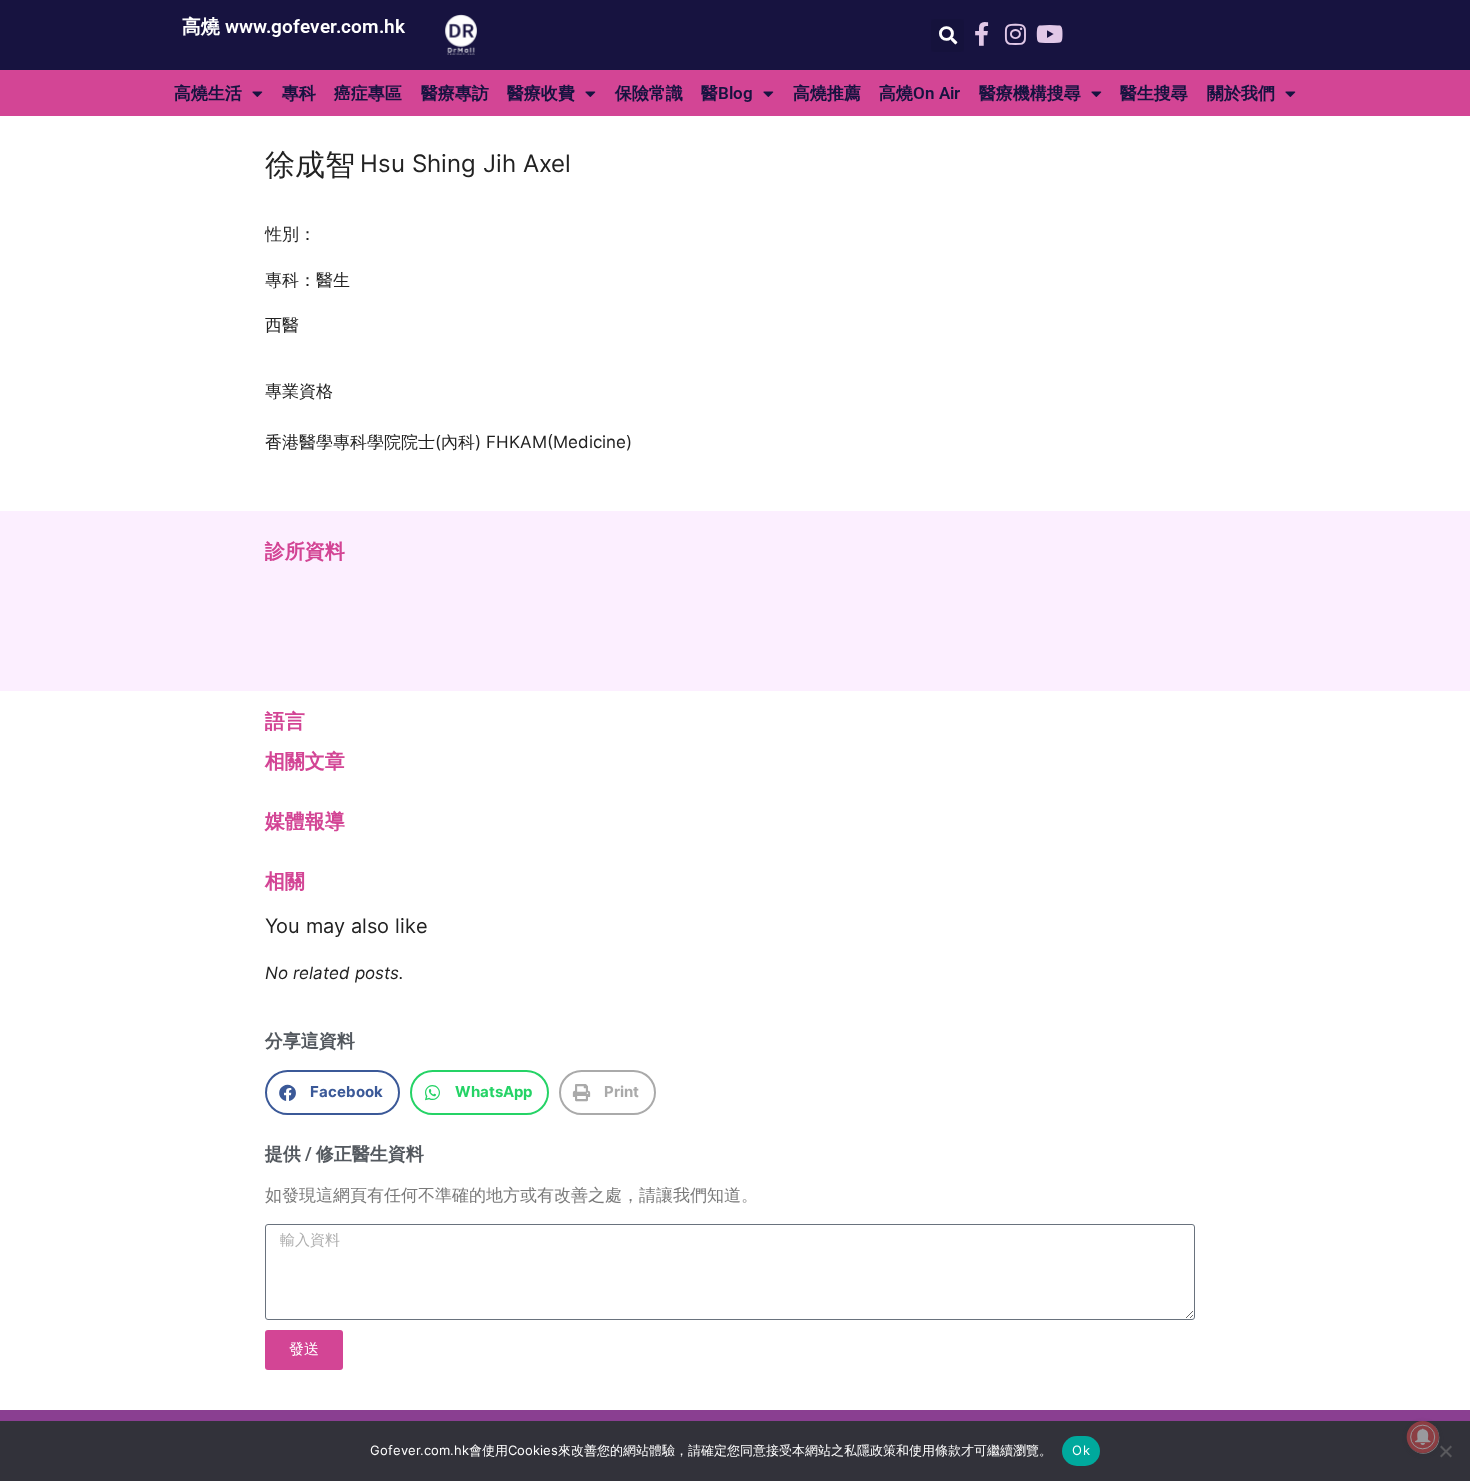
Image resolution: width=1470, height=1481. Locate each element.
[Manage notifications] (1423, 1437)
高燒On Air (919, 93)
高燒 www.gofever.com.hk (293, 26)
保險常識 (649, 93)
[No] (1445, 1451)
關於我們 (1241, 93)
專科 (299, 93)
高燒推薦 (827, 93)
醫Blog (727, 93)
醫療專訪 (455, 93)
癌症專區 (368, 93)
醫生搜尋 (1154, 93)
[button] (947, 35)
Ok (1081, 1450)
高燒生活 (208, 93)
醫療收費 (541, 93)
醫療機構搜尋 (1030, 93)
